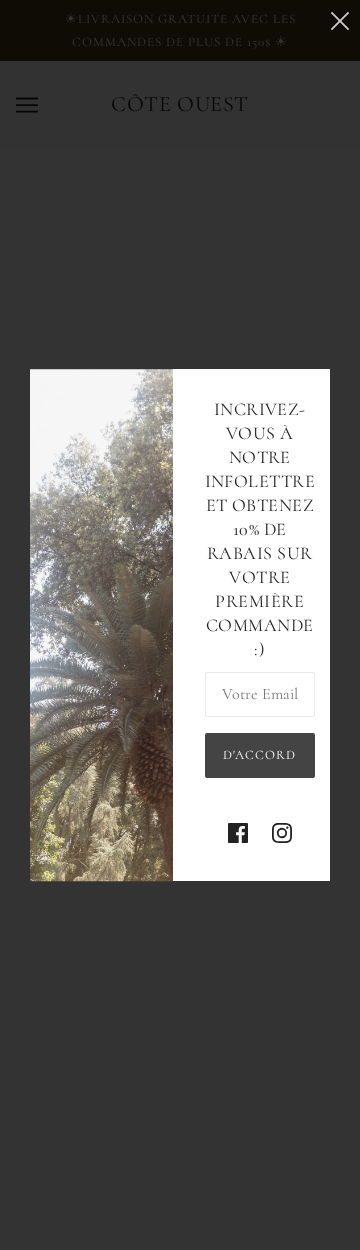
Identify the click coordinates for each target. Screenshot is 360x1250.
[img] (238, 833)
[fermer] (340, 21)
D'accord (259, 755)
